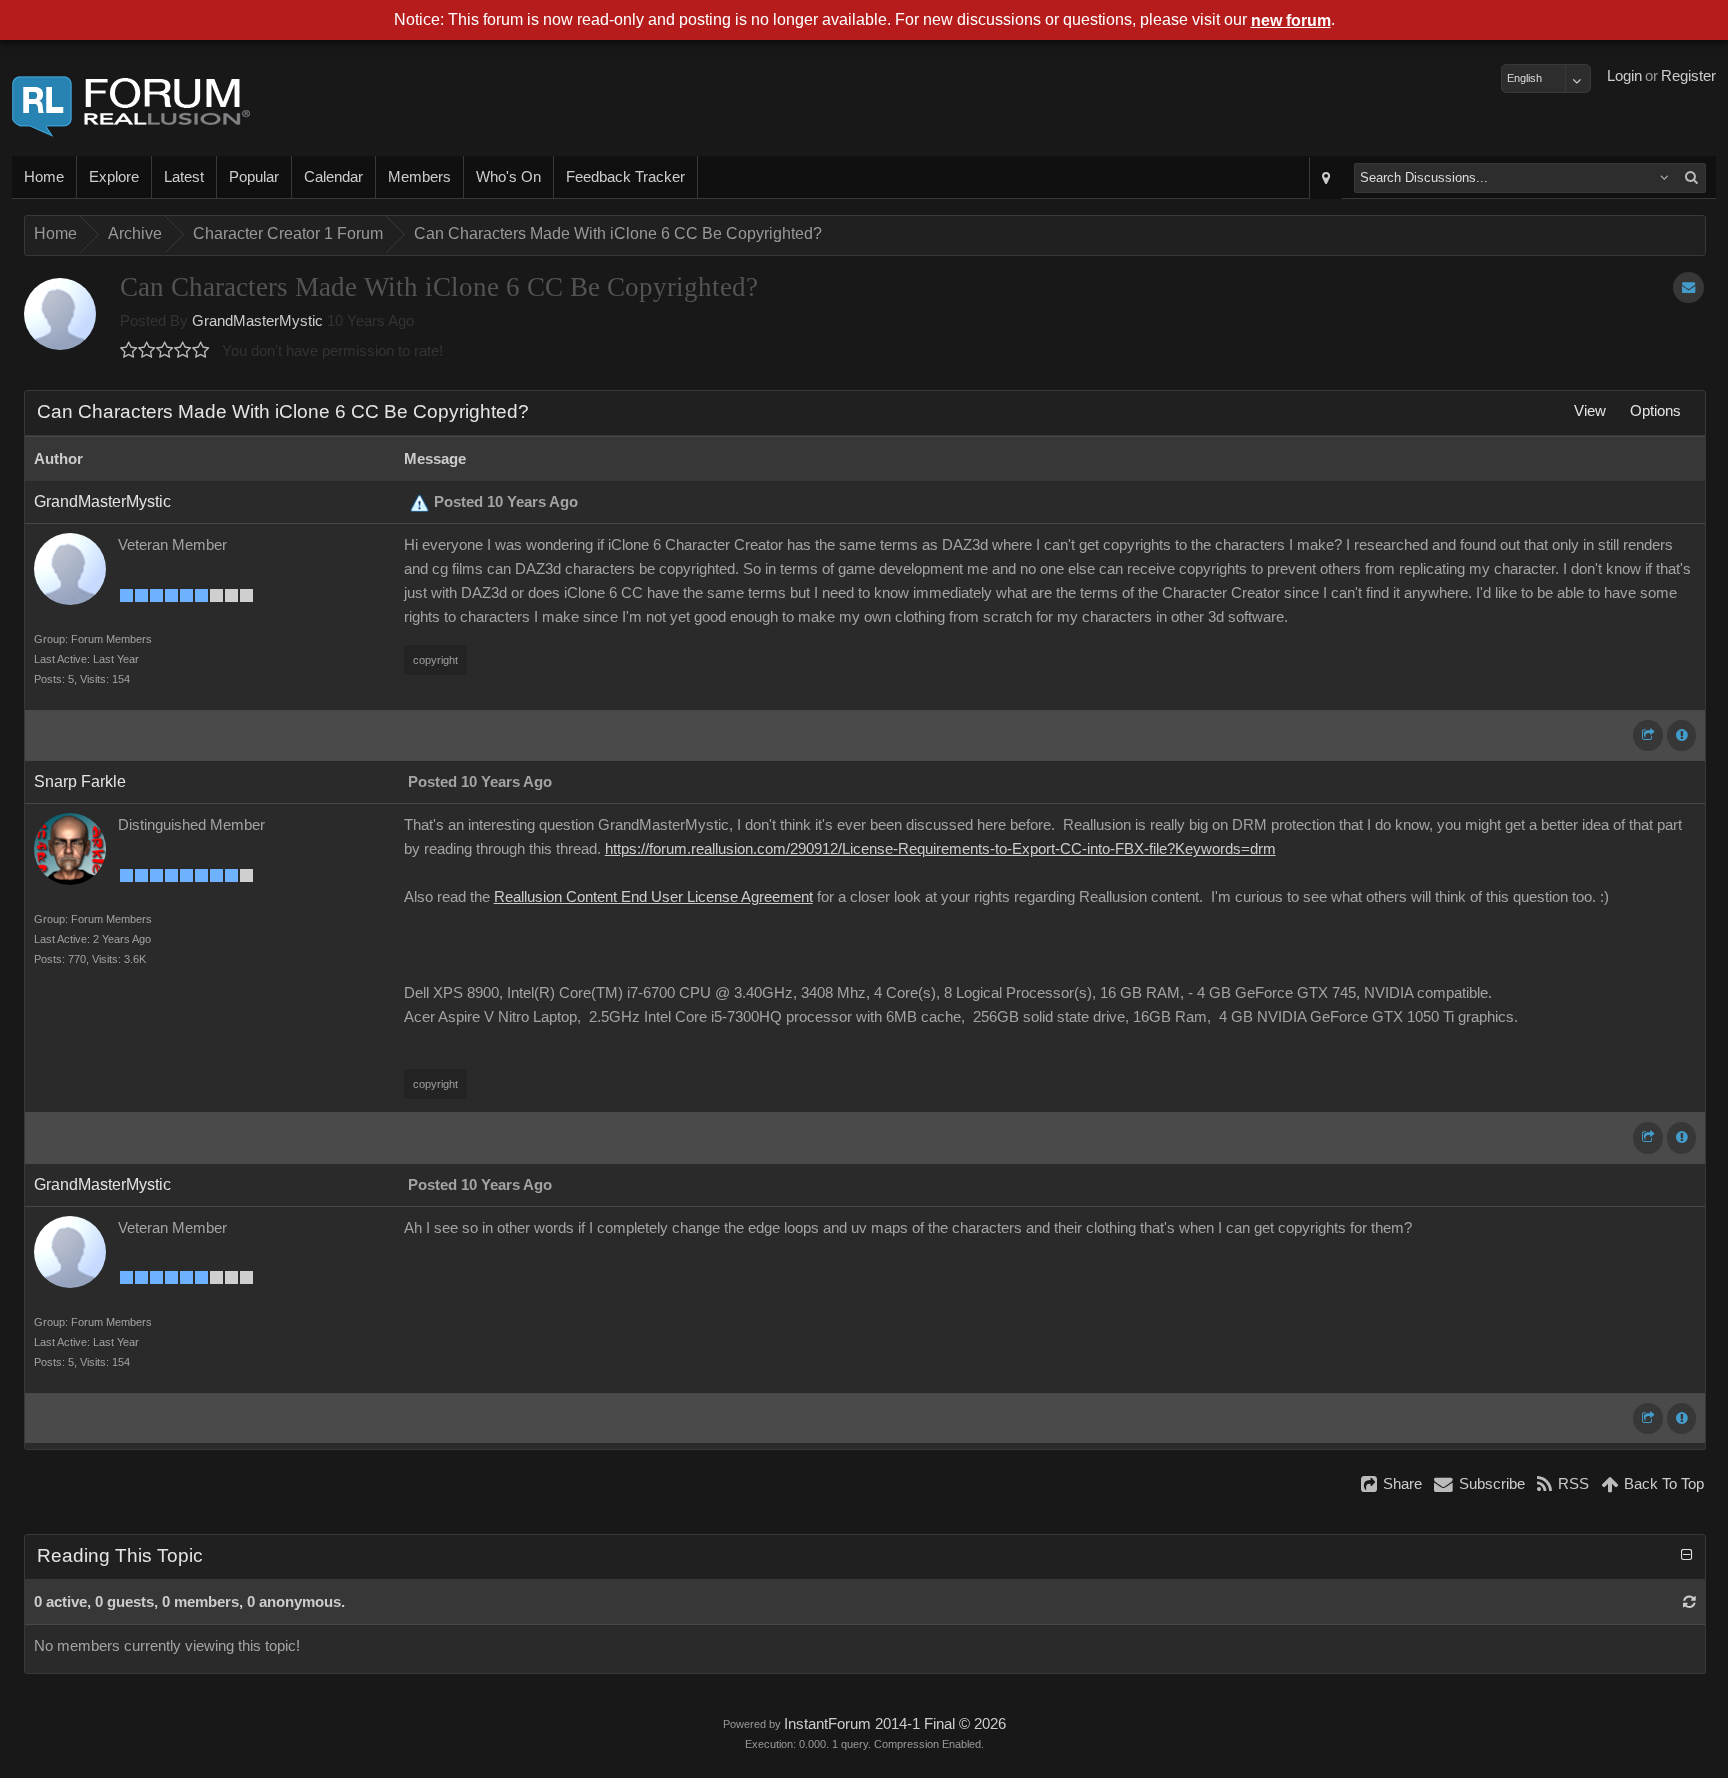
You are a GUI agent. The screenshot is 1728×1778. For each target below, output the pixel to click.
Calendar (333, 177)
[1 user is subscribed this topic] (1688, 287)
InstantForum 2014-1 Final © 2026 (895, 1724)
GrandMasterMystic (257, 321)
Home (44, 177)
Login (1624, 76)
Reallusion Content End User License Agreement (653, 897)
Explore (114, 177)
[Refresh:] (1689, 1602)
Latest (184, 177)
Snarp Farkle (80, 781)
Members (419, 177)
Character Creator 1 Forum (288, 233)
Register (1688, 76)
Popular (254, 177)
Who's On (508, 177)
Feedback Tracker (625, 177)
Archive (135, 233)
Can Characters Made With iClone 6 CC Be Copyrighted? (618, 233)
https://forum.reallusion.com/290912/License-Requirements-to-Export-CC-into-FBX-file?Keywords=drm (940, 849)
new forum (1291, 20)
